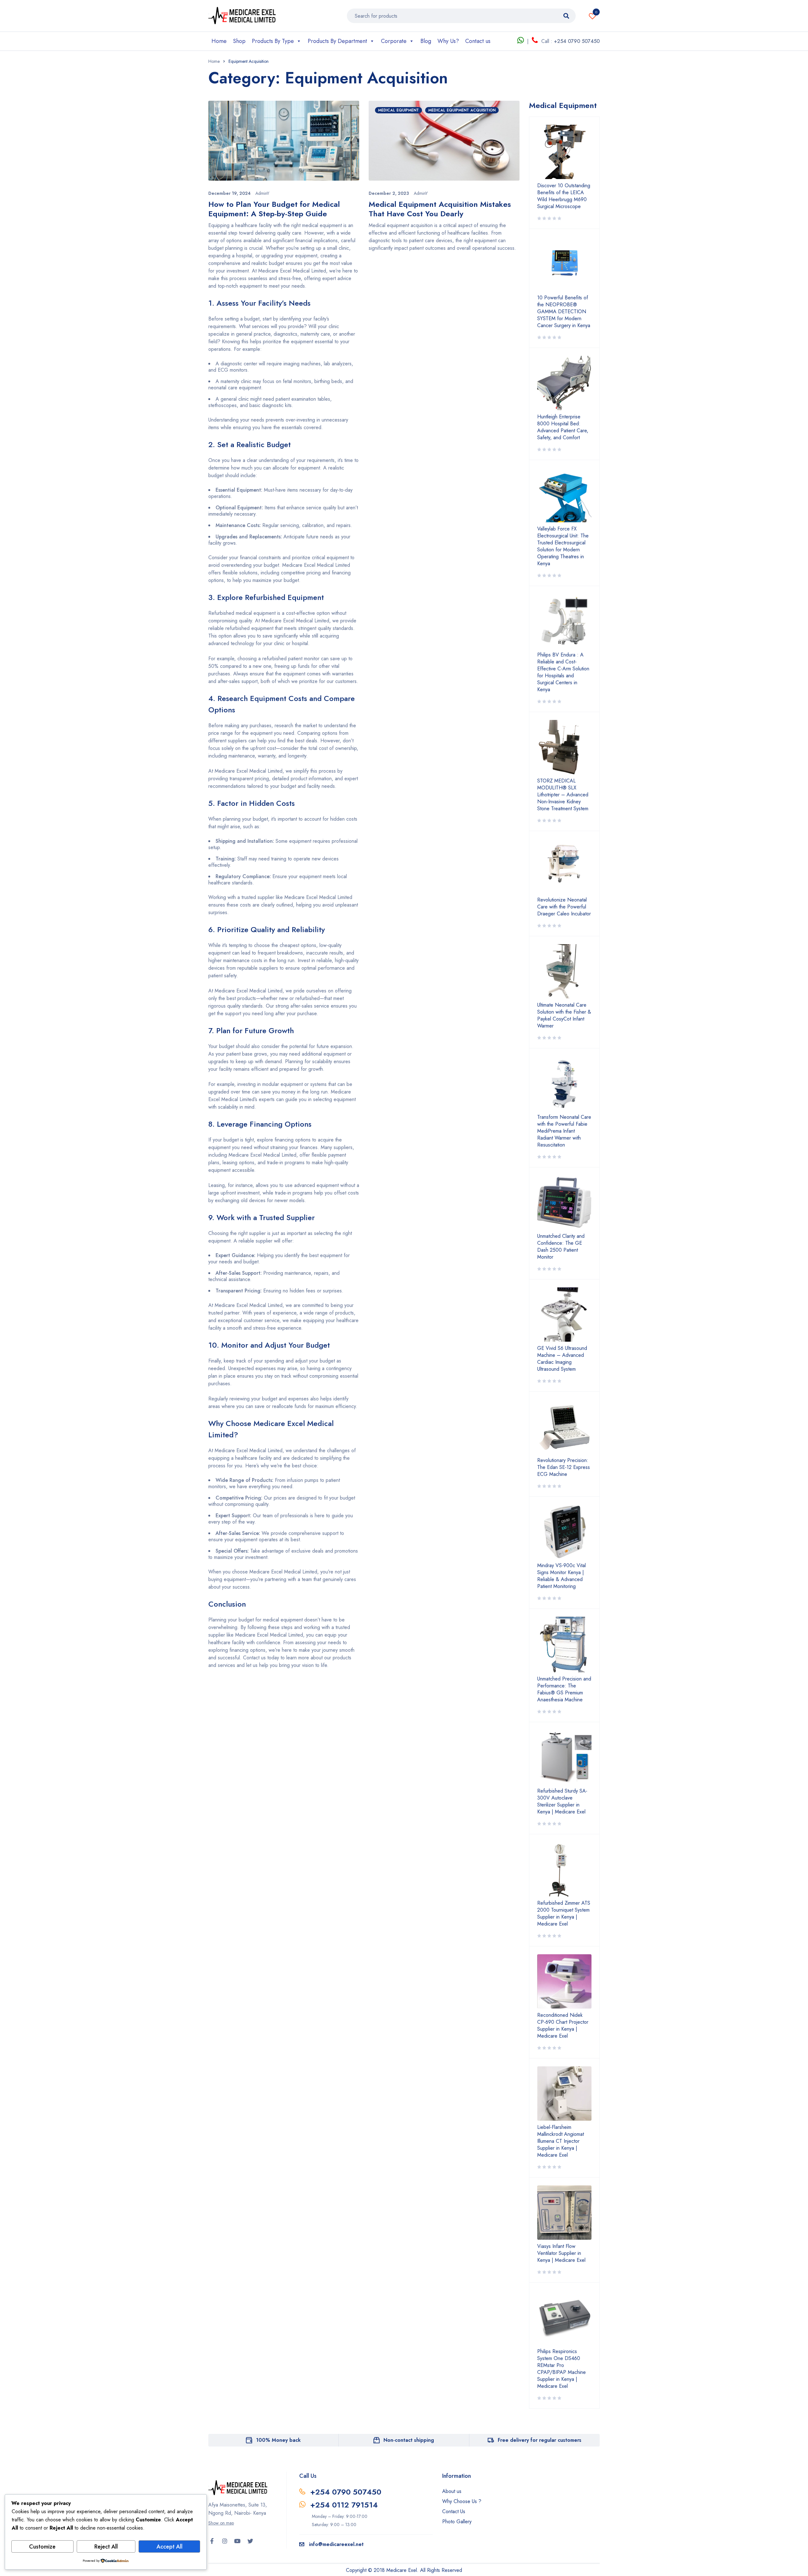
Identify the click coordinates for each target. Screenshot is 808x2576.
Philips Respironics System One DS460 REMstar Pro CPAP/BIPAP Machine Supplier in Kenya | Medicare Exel (561, 2369)
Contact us (478, 41)
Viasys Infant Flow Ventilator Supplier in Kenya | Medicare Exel (561, 2253)
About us (452, 2491)
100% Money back (278, 2440)
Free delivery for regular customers (540, 2440)
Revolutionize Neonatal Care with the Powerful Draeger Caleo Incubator (564, 907)
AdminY (262, 193)
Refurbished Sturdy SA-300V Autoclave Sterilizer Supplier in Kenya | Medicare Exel (562, 1801)
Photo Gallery (457, 2522)
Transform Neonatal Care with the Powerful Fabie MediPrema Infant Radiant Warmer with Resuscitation (564, 1131)
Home (219, 41)
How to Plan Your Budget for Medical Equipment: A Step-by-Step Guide (274, 209)
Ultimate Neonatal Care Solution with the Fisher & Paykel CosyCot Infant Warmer (564, 1015)
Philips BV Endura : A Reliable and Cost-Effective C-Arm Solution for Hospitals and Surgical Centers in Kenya (563, 672)
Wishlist (596, 12)
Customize (42, 2547)
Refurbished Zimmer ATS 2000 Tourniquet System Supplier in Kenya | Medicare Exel (564, 1914)
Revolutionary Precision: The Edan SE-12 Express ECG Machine (564, 1467)
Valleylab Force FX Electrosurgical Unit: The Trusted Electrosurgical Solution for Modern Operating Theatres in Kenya (563, 546)
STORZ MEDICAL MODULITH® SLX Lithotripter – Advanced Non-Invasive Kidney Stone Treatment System (563, 795)
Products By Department (337, 41)
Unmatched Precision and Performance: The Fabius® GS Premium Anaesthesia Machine (564, 1689)
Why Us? (448, 41)
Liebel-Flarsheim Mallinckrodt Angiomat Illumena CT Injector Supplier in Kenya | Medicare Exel (561, 2141)
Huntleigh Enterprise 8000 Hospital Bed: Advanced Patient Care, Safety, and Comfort (563, 427)
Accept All (169, 2547)
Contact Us (454, 2511)
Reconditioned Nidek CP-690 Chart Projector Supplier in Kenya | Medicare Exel (563, 2026)
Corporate (394, 41)
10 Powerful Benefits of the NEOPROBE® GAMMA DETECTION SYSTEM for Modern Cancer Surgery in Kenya (564, 312)
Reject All (106, 2547)
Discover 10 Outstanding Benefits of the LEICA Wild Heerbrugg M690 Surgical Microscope (564, 196)
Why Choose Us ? (462, 2501)
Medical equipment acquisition (462, 110)
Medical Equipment (398, 110)
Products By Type (273, 41)
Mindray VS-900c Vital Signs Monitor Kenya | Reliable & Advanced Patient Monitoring (561, 1576)
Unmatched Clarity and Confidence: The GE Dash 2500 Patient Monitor (561, 1247)
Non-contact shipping (409, 2440)
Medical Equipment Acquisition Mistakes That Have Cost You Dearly (440, 209)
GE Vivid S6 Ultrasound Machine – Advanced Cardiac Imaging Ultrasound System (562, 1359)
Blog (426, 41)
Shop (239, 41)
